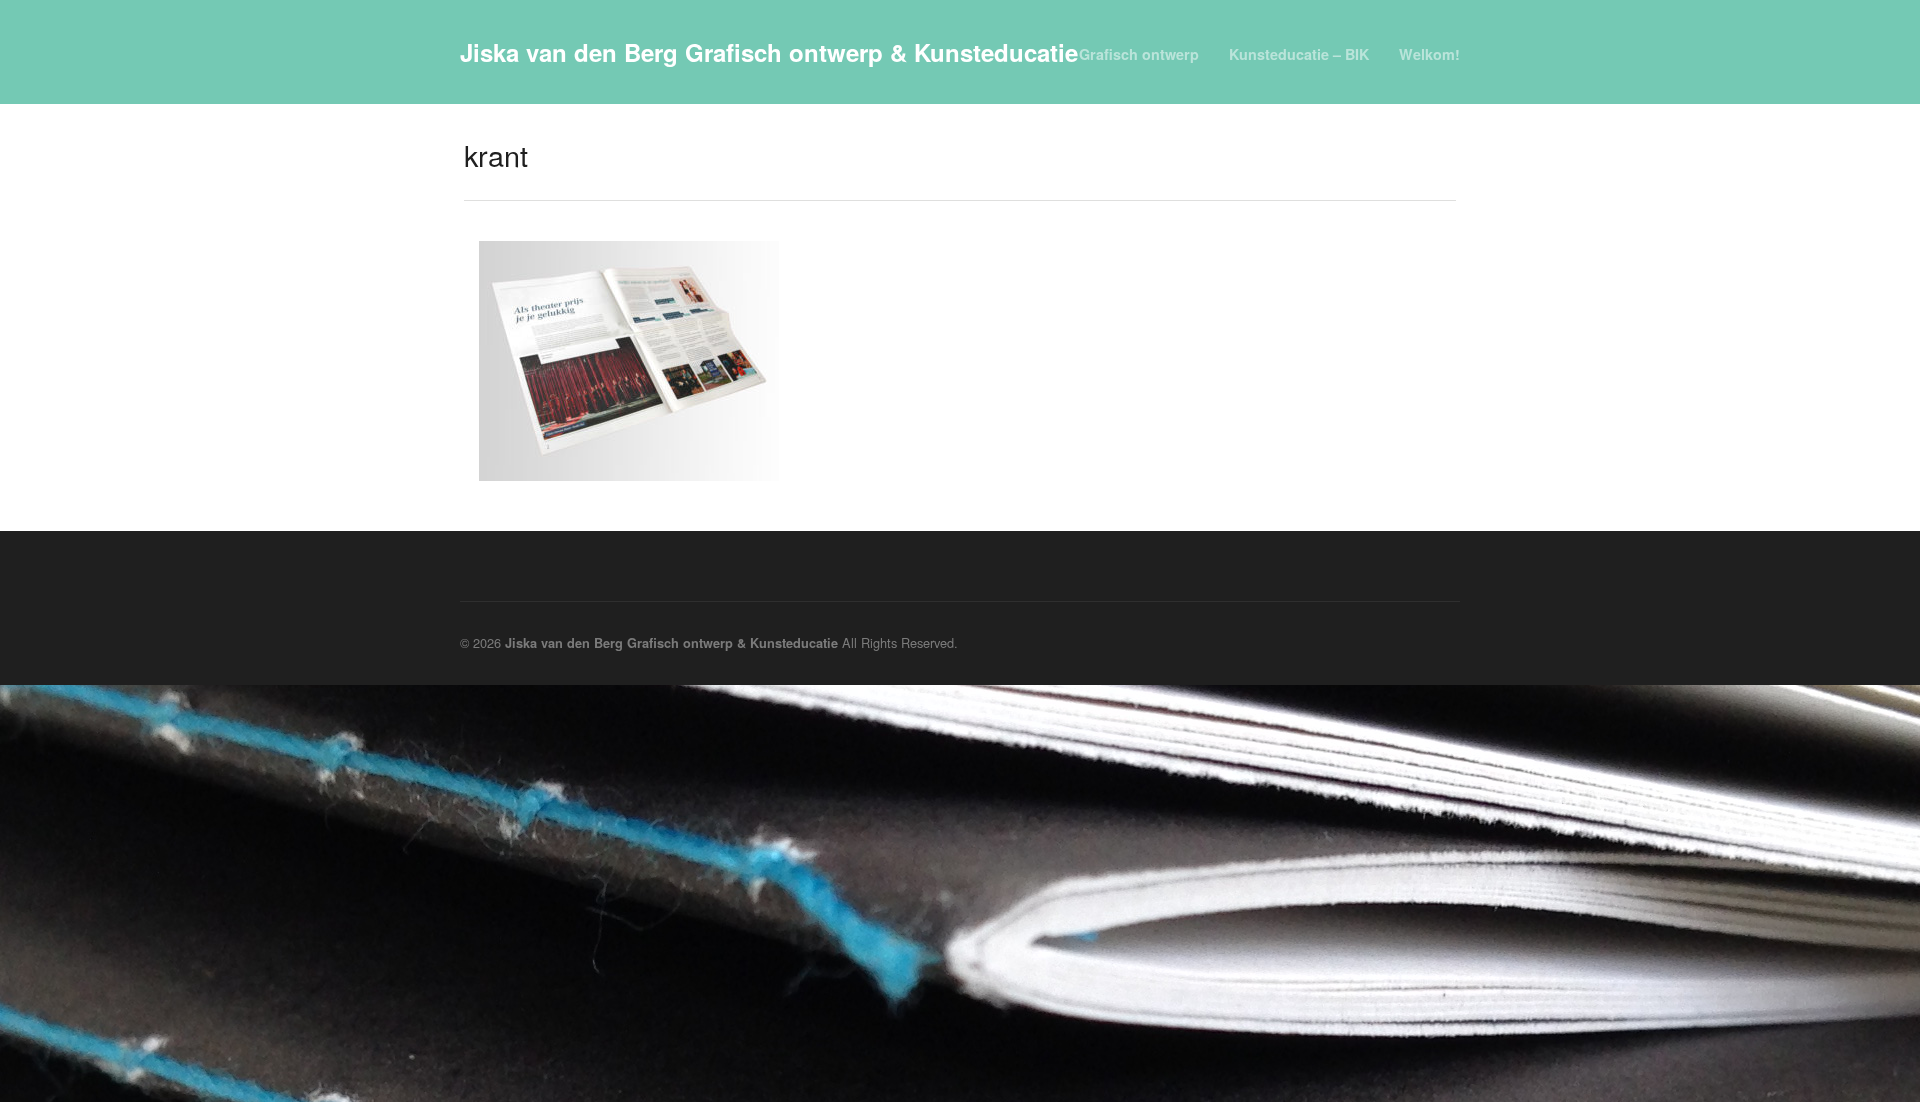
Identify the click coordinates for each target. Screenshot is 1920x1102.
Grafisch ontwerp (1139, 54)
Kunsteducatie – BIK (1299, 54)
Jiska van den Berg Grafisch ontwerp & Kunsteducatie (769, 52)
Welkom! (1429, 54)
